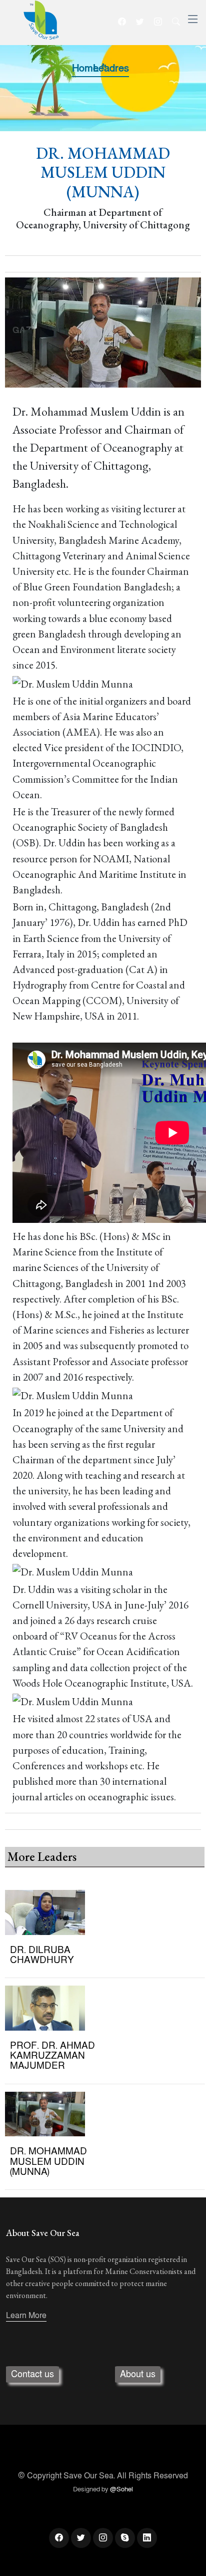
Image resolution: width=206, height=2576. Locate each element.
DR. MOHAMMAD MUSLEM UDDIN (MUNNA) (48, 2161)
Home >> (89, 69)
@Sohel (121, 2489)
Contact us (32, 2374)
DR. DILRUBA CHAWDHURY (42, 1955)
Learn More (26, 2316)
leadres (111, 69)
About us (138, 2374)
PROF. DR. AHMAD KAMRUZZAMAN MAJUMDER (52, 2056)
